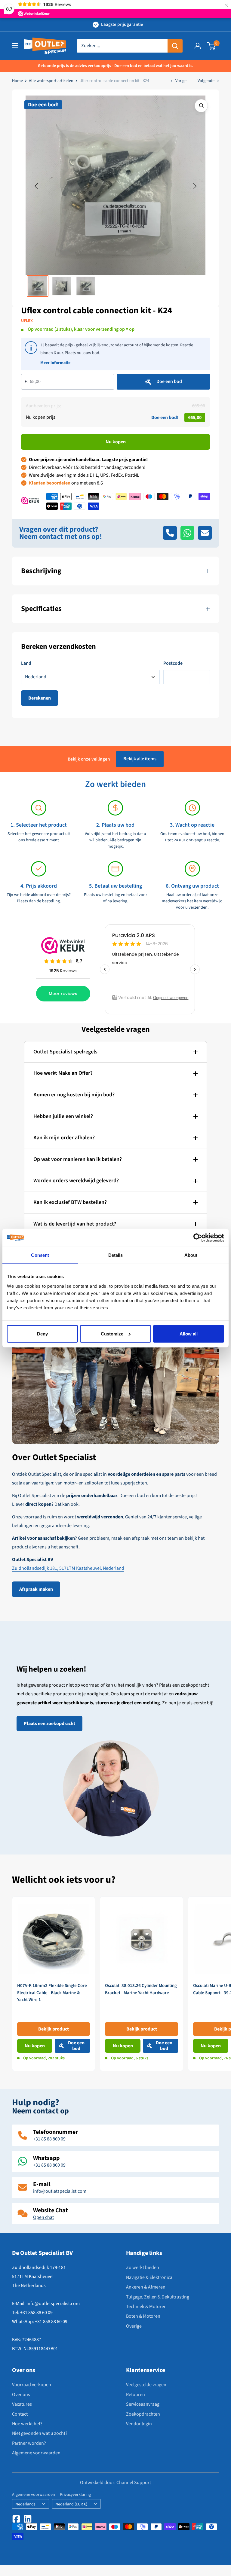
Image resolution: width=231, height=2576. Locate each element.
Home (17, 81)
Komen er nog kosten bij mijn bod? (74, 1095)
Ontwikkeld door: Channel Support (115, 2483)
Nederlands (25, 2504)
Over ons (21, 2395)
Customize (112, 1334)
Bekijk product (54, 2029)
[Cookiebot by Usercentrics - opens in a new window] (198, 1238)
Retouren (136, 2395)
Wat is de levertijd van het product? (75, 1224)
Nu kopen (116, 442)
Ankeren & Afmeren (146, 2287)
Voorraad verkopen (32, 2385)
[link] (54, 1984)
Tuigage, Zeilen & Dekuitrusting (158, 2297)
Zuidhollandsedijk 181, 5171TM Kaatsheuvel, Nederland (68, 1568)
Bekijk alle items (140, 759)
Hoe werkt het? (27, 2424)
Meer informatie (55, 363)
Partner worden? (29, 2443)
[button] (36, 186)
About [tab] (191, 1255)
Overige (134, 2326)
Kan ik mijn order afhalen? (64, 1138)
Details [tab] (116, 1255)
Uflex (27, 321)
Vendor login (139, 2424)
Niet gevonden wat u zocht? (40, 2433)
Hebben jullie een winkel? (63, 1116)
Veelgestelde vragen (146, 2385)
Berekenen (40, 698)
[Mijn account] (198, 46)
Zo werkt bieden (143, 2268)
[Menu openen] (15, 46)
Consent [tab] (40, 1255)
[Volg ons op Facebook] (16, 2519)
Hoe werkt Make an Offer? (63, 1073)
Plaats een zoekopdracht (49, 1724)
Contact (20, 2414)
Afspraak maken (36, 1589)
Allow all (189, 1334)
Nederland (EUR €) (71, 2504)
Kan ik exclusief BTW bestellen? (70, 1202)
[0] (212, 46)
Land (26, 663)
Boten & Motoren (143, 2316)
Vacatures (22, 2404)
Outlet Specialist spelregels (65, 1052)
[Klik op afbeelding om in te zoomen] (201, 106)
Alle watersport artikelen (51, 81)
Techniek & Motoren (146, 2307)
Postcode (173, 663)
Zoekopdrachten (143, 2414)
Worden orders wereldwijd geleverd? (76, 1181)
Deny (42, 1334)
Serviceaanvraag (143, 2404)
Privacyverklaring (75, 2495)
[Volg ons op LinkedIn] (28, 2519)
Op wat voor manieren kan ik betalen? (78, 1159)
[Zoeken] (175, 46)
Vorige (181, 81)
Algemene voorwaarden (36, 2453)
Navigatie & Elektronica (149, 2277)
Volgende (206, 81)
